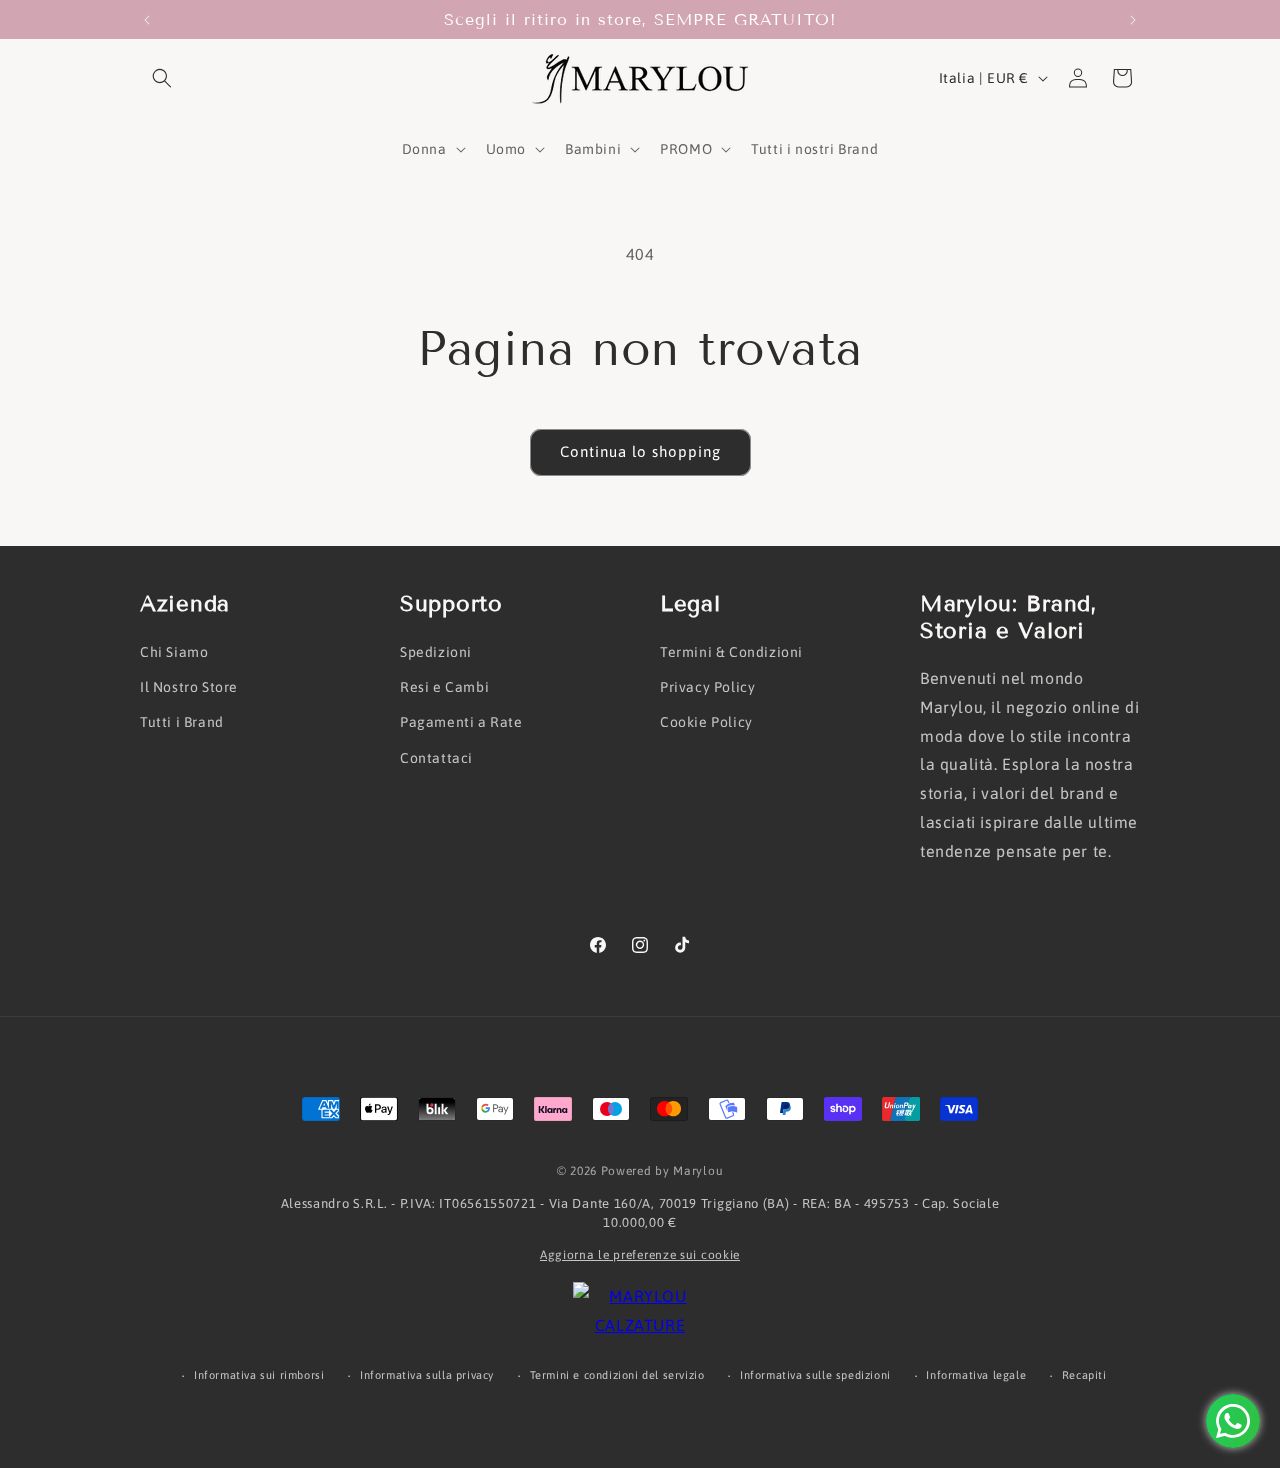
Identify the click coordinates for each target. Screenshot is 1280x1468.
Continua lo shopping (640, 451)
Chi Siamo (174, 652)
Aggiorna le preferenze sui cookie (640, 1255)
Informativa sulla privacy (427, 1375)
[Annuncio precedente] (147, 20)
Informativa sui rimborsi (259, 1375)
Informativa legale (976, 1375)
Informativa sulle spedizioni (815, 1375)
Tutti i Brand (182, 722)
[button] (162, 78)
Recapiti (1084, 1375)
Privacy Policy (707, 687)
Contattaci (436, 758)
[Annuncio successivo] (1133, 20)
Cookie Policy (706, 722)
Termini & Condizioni (731, 652)
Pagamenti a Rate (461, 722)
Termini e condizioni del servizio (617, 1375)
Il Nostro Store (189, 687)
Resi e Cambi (444, 687)
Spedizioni (436, 652)
